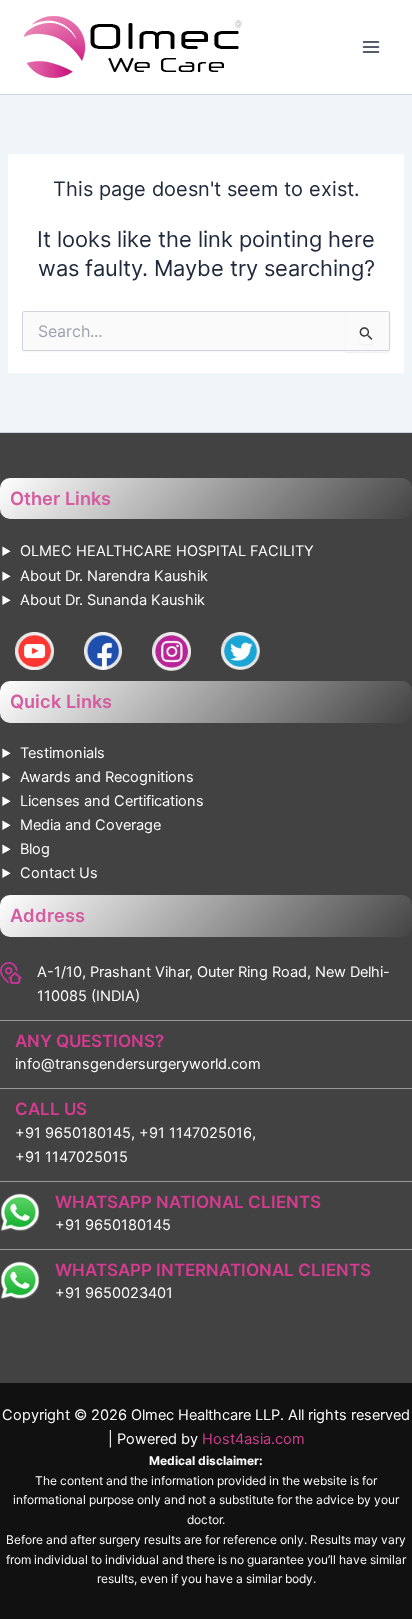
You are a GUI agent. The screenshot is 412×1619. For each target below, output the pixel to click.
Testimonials (62, 753)
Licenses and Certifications (112, 801)
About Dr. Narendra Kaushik (114, 576)
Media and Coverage (90, 825)
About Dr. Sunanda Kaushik (112, 600)
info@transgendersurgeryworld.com (138, 1064)
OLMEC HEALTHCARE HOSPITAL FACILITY (167, 551)
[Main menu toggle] (371, 47)
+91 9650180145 (113, 1225)
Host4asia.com (253, 1439)
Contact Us (59, 873)
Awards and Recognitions (107, 777)
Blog (35, 849)
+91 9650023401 (114, 1293)
